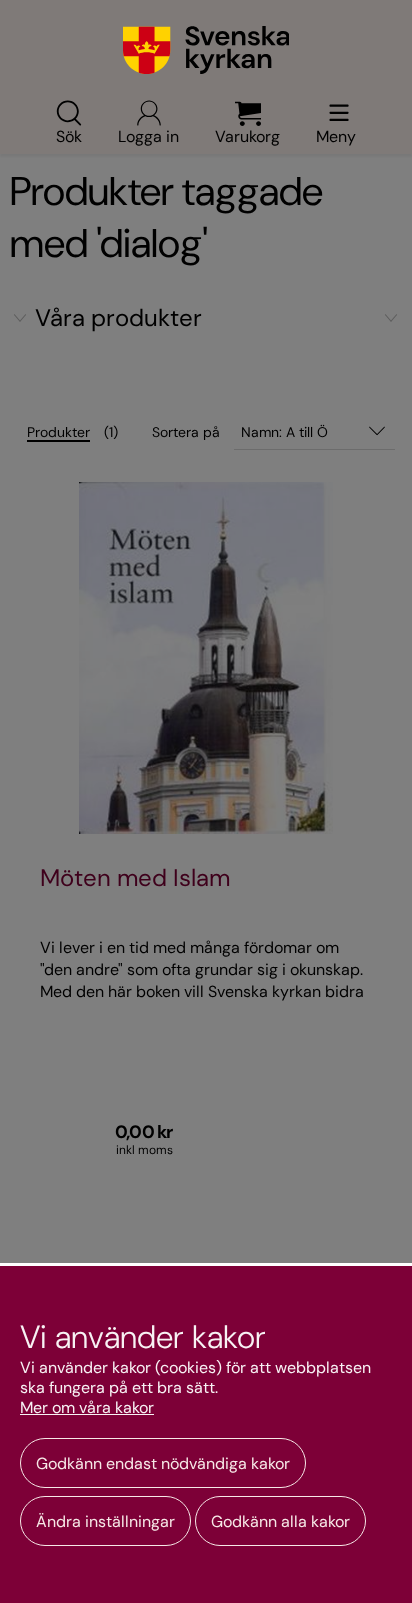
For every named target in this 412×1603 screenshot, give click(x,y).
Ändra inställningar (105, 1521)
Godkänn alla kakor (280, 1521)
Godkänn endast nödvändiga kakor (163, 1463)
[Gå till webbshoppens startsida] (206, 50)
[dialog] (206, 1433)
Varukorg (247, 135)
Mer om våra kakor (87, 1408)
